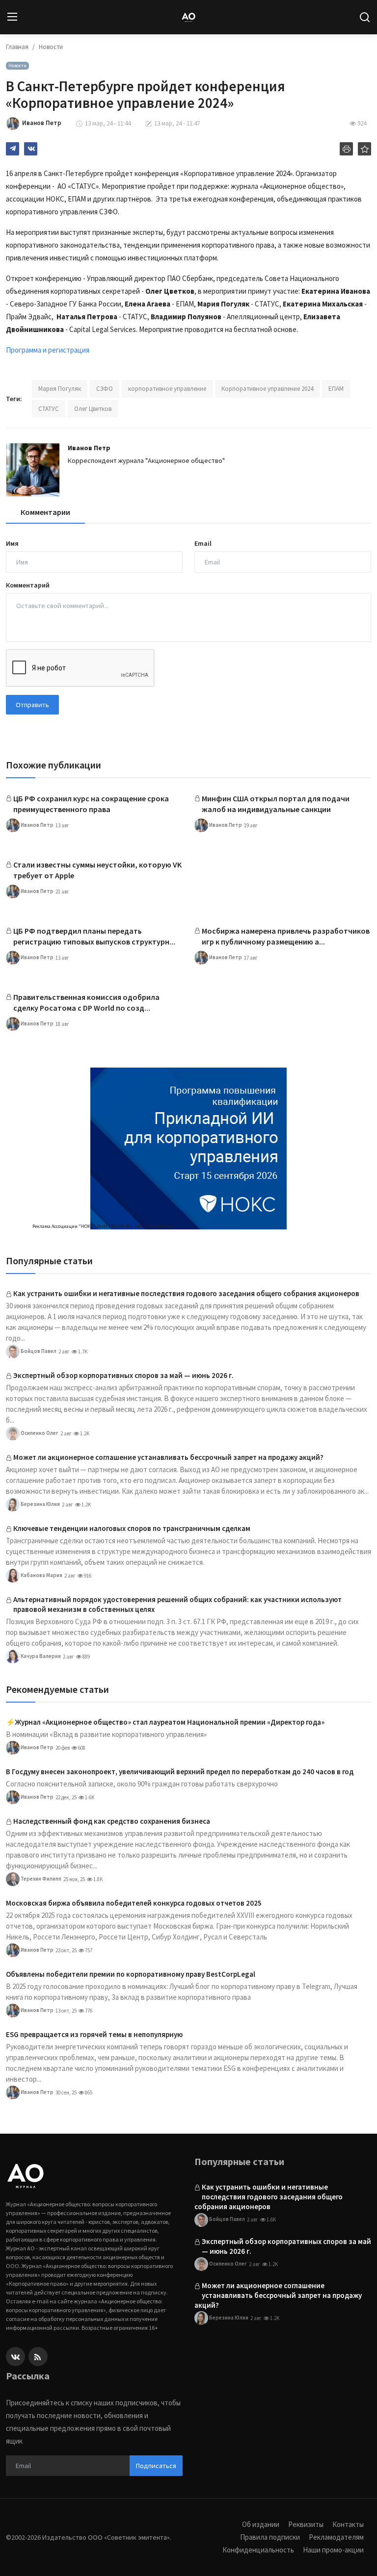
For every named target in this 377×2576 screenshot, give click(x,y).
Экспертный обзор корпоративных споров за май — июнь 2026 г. (123, 1375)
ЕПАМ (336, 389)
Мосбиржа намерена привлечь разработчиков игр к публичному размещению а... (286, 936)
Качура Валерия (40, 1656)
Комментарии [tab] (45, 512)
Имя (12, 543)
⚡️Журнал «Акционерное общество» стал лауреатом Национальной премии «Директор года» (165, 1722)
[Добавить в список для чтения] (364, 149)
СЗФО (105, 389)
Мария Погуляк (60, 389)
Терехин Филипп (40, 1879)
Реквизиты (306, 2524)
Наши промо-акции (333, 2550)
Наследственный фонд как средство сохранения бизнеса (112, 1821)
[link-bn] (188, 1148)
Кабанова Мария (41, 1575)
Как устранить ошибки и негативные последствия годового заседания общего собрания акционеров (186, 1293)
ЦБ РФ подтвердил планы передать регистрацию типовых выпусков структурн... (94, 936)
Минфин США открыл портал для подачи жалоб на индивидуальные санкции (276, 804)
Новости (51, 47)
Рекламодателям (336, 2537)
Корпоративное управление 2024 (267, 389)
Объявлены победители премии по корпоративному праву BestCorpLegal (131, 1974)
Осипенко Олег (39, 1433)
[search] (365, 17)
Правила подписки (270, 2537)
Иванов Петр (89, 448)
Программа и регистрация (48, 350)
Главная (17, 47)
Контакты (348, 2524)
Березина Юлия (40, 1504)
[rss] (38, 2357)
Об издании (261, 2524)
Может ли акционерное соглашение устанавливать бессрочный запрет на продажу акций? (168, 1457)
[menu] (12, 17)
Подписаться (156, 2466)
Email (203, 543)
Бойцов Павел (38, 1351)
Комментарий (28, 585)
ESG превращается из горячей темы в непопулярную (94, 2034)
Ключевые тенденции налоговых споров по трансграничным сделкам (132, 1528)
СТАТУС (49, 409)
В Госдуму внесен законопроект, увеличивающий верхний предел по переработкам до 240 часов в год (180, 1772)
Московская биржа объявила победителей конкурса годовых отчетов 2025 (134, 1903)
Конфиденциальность (258, 2550)
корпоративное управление (167, 389)
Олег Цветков (93, 409)
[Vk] (15, 2357)
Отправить (32, 705)
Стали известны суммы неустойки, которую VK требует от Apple (97, 870)
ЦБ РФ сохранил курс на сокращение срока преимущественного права (91, 804)
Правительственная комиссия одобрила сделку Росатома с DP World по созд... (86, 1002)
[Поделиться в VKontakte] (31, 149)
